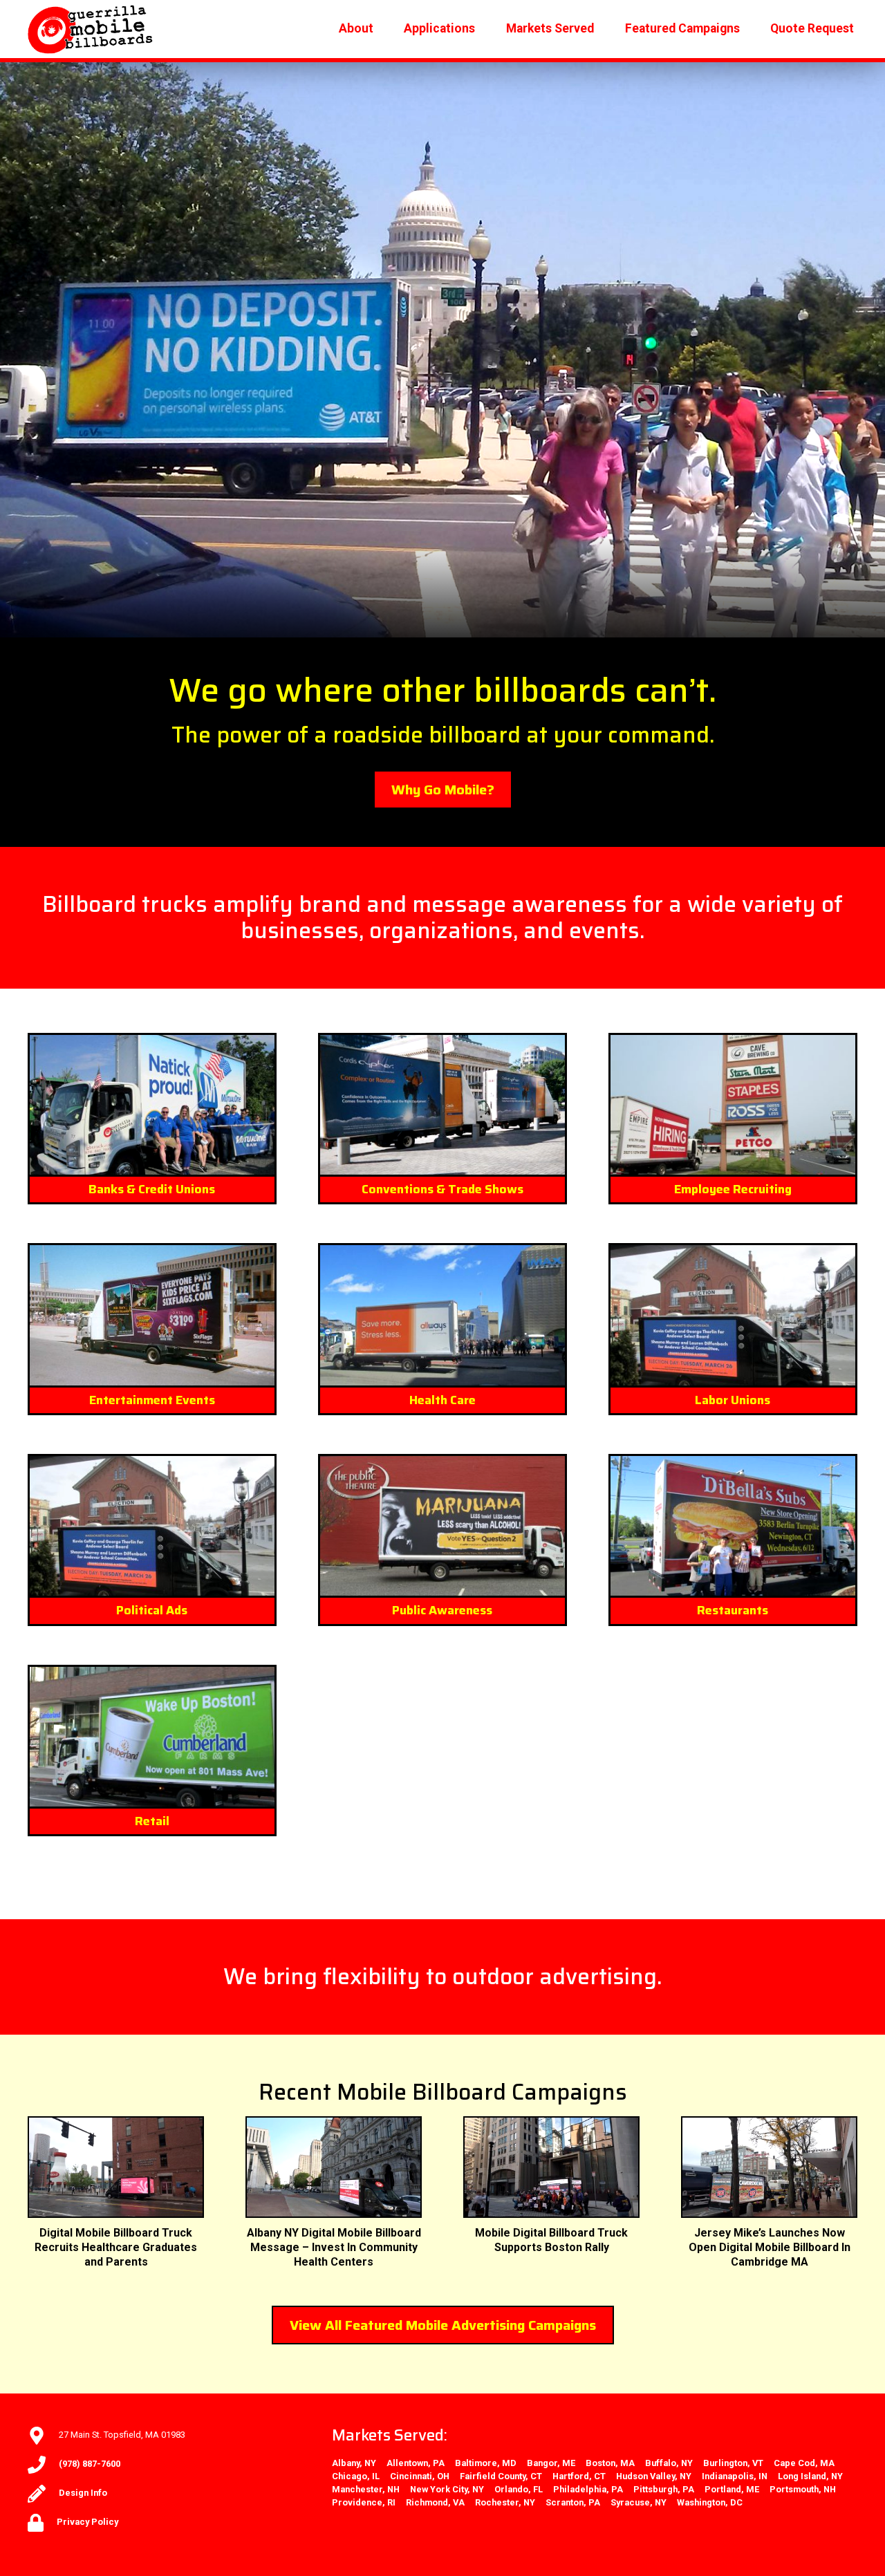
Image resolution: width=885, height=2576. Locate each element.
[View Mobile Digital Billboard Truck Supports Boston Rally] (551, 2167)
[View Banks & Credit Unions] (152, 1105)
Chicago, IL (356, 2476)
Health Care (442, 1400)
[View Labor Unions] (733, 1315)
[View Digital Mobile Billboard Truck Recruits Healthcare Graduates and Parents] (116, 2167)
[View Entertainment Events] (152, 1315)
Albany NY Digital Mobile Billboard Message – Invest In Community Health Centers (334, 2247)
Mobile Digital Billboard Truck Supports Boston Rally (551, 2240)
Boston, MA (610, 2463)
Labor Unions (733, 1400)
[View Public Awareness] (442, 1526)
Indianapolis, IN (735, 2476)
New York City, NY (447, 2489)
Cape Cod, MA (804, 2463)
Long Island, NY (810, 2476)
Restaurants (733, 1610)
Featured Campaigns (682, 28)
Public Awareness (442, 1610)
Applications (439, 28)
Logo (91, 29)
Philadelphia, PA (588, 2489)
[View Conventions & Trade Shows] (442, 1105)
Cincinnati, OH (420, 2476)
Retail (152, 1821)
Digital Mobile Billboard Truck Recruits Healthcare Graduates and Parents (116, 2247)
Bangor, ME (551, 2463)
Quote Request (812, 28)
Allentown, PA (416, 2463)
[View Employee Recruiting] (733, 1105)
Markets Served (550, 28)
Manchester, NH (366, 2489)
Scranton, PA (573, 2502)
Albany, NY (354, 2463)
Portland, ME (732, 2489)
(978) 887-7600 (90, 2464)
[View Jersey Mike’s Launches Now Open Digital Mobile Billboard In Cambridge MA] (769, 2167)
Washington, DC (710, 2502)
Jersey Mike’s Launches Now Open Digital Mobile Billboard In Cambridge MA (770, 2247)
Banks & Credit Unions (152, 1189)
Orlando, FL (519, 2489)
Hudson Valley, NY (654, 2476)
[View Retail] (152, 1737)
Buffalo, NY (669, 2463)
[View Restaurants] (733, 1526)
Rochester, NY (505, 2502)
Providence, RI (364, 2502)
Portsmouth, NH (803, 2489)
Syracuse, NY (639, 2502)
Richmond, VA (435, 2502)
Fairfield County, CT (501, 2476)
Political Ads (152, 1610)
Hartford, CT (579, 2476)
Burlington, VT (733, 2463)
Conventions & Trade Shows (442, 1189)
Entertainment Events (152, 1400)
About (356, 28)
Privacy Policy (87, 2522)
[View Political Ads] (152, 1526)
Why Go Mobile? (443, 790)
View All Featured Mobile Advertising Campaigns (443, 2325)
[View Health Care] (442, 1315)
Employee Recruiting (733, 1189)
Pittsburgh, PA (664, 2489)
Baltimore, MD (486, 2463)
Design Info (83, 2493)
